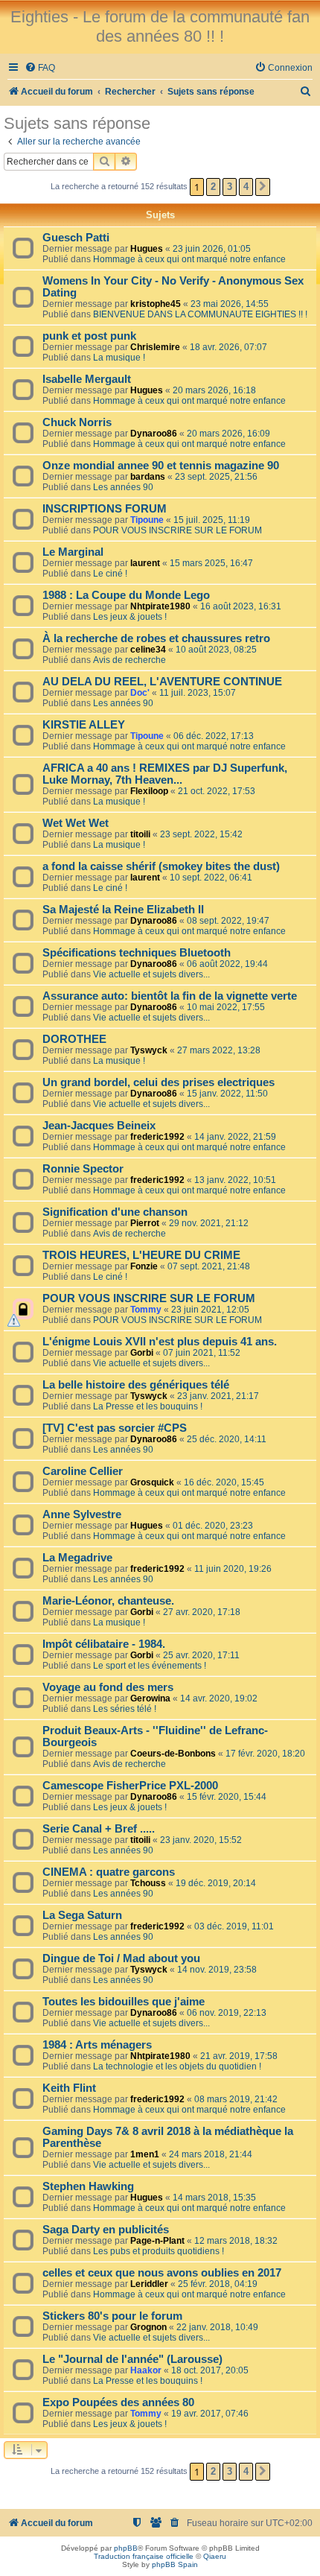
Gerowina (150, 1698)
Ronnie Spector (83, 1169)
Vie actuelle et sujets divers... (151, 974)
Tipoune (147, 520)
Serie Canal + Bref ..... (99, 1829)
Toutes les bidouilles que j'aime (124, 2002)
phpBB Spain (175, 2564)
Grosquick (152, 1482)
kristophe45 (156, 304)
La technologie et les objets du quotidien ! (177, 2066)
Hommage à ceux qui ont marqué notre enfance (189, 259)
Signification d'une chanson (115, 1212)
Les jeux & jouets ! (130, 617)
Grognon (148, 2327)
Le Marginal (73, 552)
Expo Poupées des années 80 (118, 2402)
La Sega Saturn (82, 1915)
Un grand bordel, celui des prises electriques (159, 1082)
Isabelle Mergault (87, 379)
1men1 (145, 2154)
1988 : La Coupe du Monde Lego (126, 595)
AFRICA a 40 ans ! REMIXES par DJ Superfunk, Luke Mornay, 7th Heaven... (165, 774)
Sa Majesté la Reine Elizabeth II (123, 910)
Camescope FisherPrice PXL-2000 (130, 1786)
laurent (145, 563)
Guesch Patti (76, 238)
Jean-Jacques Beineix (99, 1126)
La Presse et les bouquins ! (148, 1406)
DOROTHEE (74, 1039)
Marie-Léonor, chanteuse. (108, 1601)
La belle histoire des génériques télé (136, 1385)
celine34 (148, 650)
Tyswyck (149, 1050)
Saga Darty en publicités (106, 2230)
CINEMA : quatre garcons (109, 1872)
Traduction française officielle (144, 2556)
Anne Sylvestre (82, 1514)
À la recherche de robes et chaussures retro (156, 638)
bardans (148, 477)
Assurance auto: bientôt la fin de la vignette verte (170, 996)
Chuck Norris (77, 422)
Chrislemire (155, 347)
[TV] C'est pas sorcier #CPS (115, 1428)
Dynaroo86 (154, 434)
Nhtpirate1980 (160, 606)
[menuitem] (40, 68)
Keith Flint (69, 2088)
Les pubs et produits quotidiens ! (159, 2251)
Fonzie (144, 1266)
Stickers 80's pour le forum (112, 2316)
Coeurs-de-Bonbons (173, 1754)
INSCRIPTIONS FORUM (105, 509)
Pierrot (145, 1223)
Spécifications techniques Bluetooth (137, 953)
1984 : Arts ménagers (97, 2045)
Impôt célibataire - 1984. (104, 1644)
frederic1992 (157, 1137)
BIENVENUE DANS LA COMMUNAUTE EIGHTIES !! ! (200, 314)
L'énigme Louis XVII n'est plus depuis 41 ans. (160, 1342)
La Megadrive (77, 1558)
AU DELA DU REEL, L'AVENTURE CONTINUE (162, 682)
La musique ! (119, 358)
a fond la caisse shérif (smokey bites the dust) (161, 866)
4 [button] (246, 187)
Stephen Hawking (88, 2186)
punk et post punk (89, 336)
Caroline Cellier (83, 1471)
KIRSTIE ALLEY (84, 725)
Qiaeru (215, 2556)
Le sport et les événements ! (150, 1666)
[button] (263, 187)
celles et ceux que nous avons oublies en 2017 (162, 2273)
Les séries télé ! (125, 1709)
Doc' (140, 693)
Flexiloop (149, 791)
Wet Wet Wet (76, 823)
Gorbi (142, 1353)
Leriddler (149, 2284)
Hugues (147, 249)
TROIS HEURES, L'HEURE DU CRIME (141, 1255)
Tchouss (148, 1883)
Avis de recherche (129, 660)
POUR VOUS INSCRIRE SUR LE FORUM (177, 530)
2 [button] (213, 187)
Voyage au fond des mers (108, 1687)
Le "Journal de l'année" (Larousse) (132, 2359)
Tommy (146, 1310)
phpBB (126, 2548)
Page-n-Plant (157, 2241)
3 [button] (230, 187)
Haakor (146, 2370)
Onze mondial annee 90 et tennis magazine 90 (161, 466)
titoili (140, 834)
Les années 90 (123, 487)
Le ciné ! (110, 574)
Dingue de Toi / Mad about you (121, 1958)
